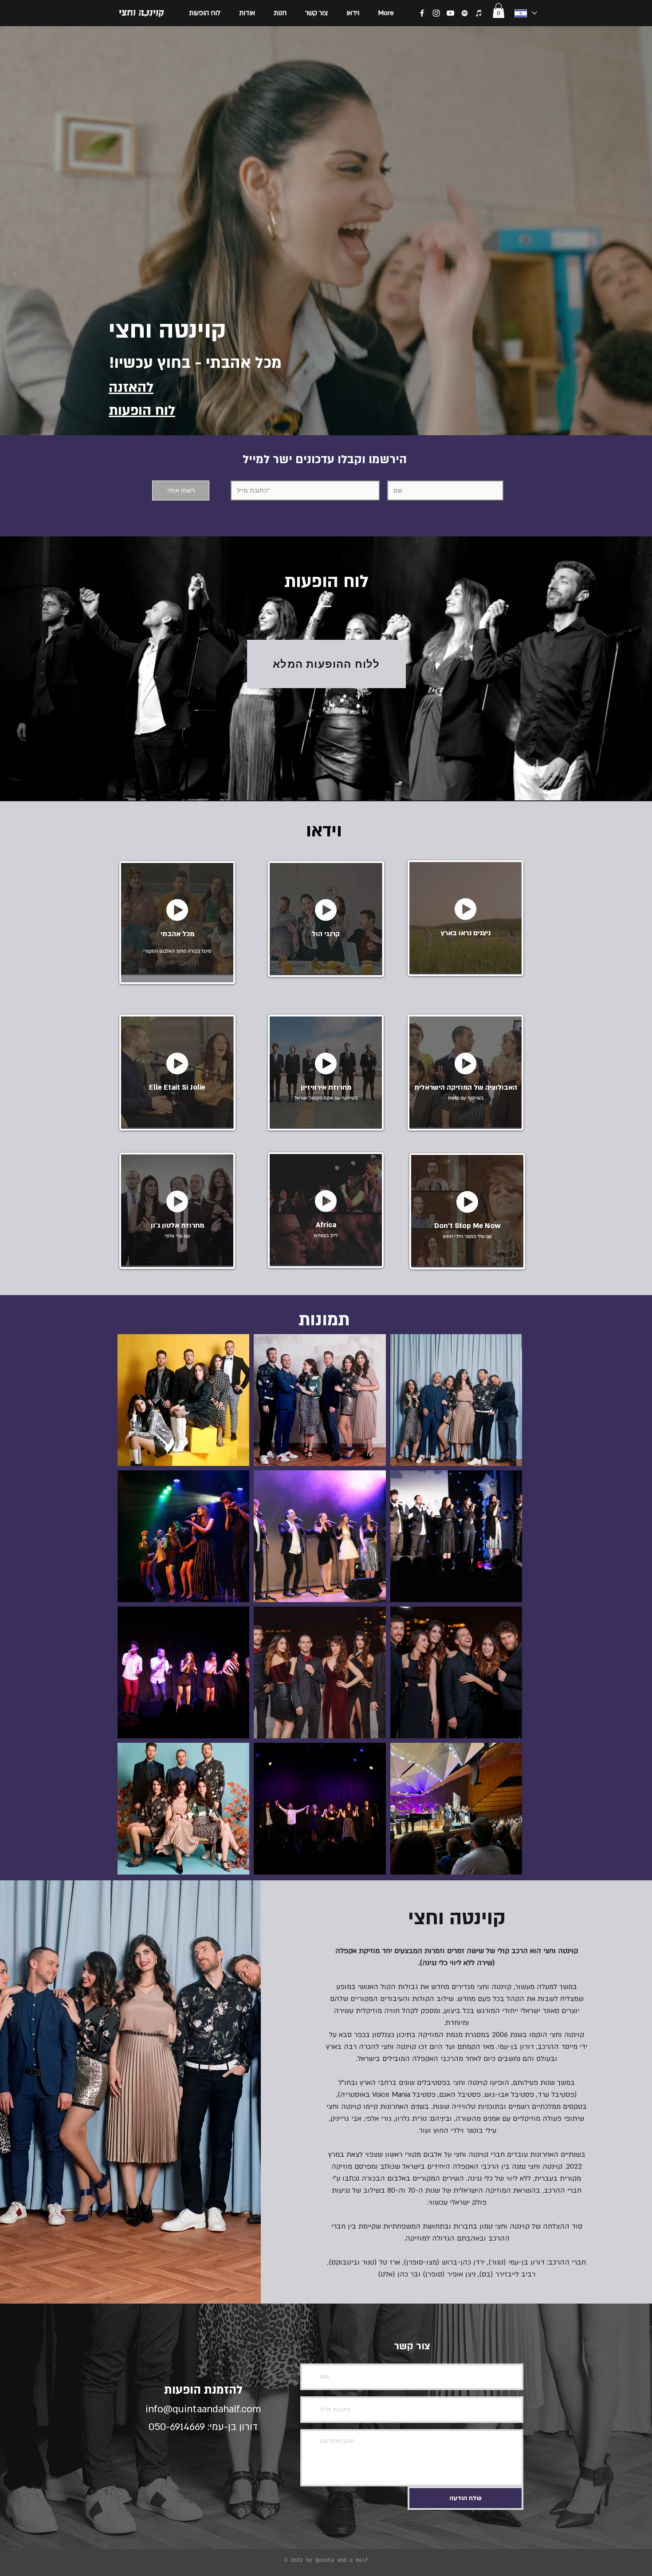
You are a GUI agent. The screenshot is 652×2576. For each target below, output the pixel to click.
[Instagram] (436, 13)
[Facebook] (422, 13)
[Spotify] (465, 13)
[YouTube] (450, 13)
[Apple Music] (479, 13)
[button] (499, 10)
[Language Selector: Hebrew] (525, 13)
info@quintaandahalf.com (203, 2409)
